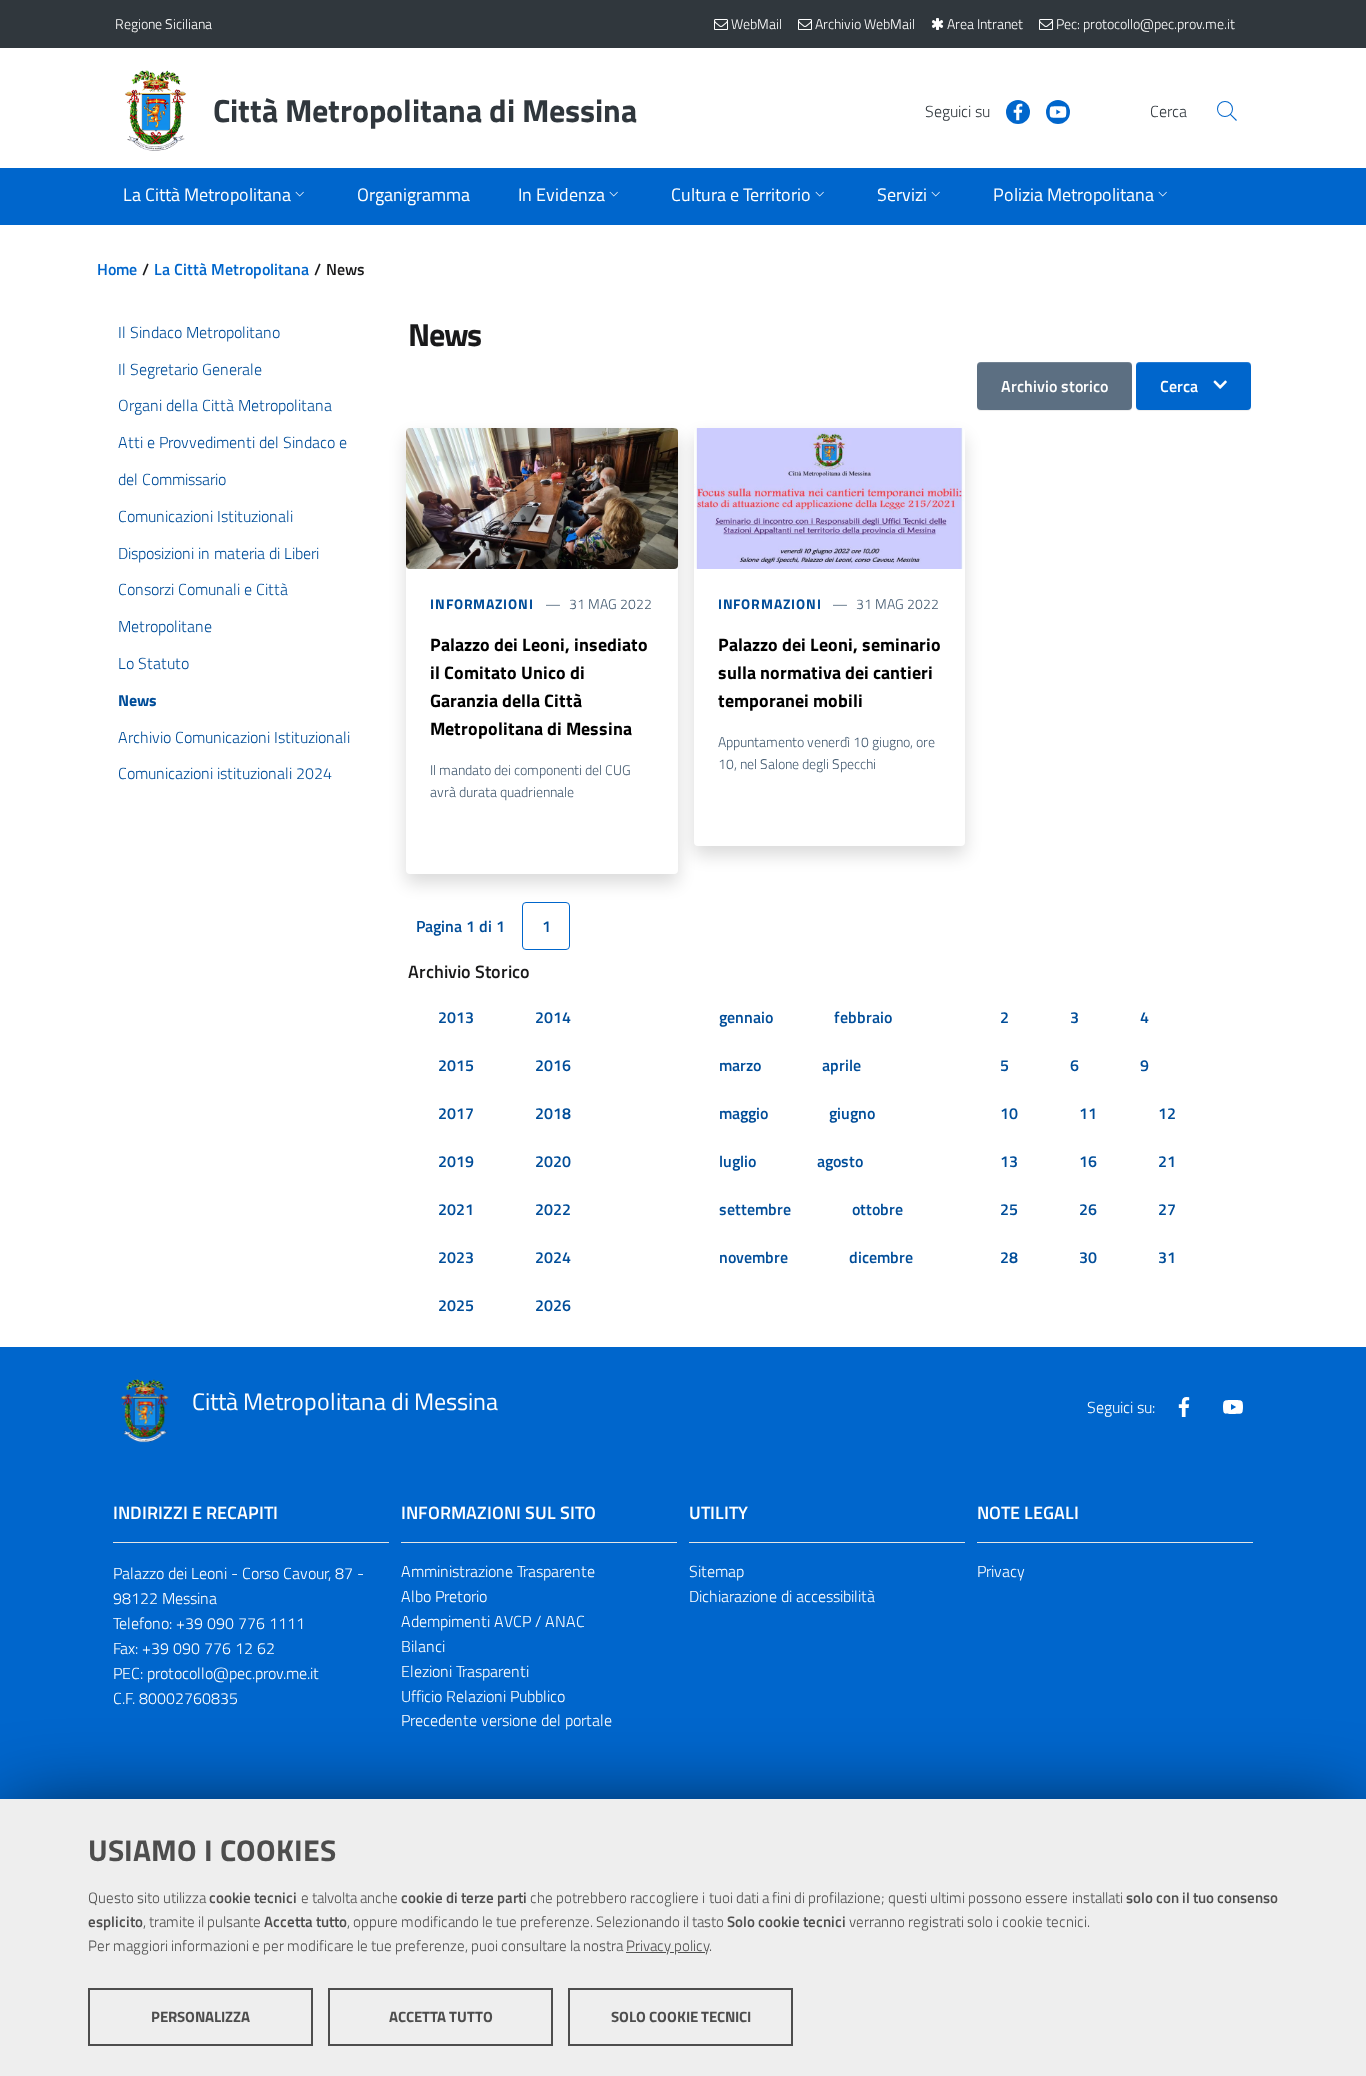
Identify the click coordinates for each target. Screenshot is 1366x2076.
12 (1167, 1113)
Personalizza (200, 2016)
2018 (553, 1113)
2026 (553, 1305)
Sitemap (716, 1571)
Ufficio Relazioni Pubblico (483, 1696)
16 (1088, 1161)
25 (1009, 1209)
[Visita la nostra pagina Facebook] (1010, 110)
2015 (456, 1065)
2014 (553, 1017)
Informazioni (482, 603)
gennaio (746, 1017)
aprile (841, 1065)
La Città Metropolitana (231, 269)
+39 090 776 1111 (240, 1623)
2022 (553, 1209)
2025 (456, 1305)
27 (1167, 1209)
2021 (456, 1209)
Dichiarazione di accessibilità (782, 1596)
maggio (743, 1113)
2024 (553, 1257)
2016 (553, 1065)
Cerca (1179, 386)
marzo (740, 1065)
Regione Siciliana (163, 23)
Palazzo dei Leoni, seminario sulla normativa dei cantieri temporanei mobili (829, 672)
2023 (456, 1257)
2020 (553, 1161)
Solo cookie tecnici (681, 2016)
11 (1088, 1113)
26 (1088, 1209)
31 (1167, 1257)
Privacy (1001, 1571)
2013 (456, 1017)
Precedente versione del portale (506, 1720)
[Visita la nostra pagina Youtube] (1050, 110)
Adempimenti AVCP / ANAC (493, 1621)
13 (1009, 1161)
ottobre (877, 1209)
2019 (456, 1161)
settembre (755, 1209)
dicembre (881, 1257)
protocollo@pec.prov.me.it (233, 1673)
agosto (840, 1161)
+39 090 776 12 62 (208, 1648)
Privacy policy (667, 1945)
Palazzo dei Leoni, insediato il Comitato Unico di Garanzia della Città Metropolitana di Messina (539, 686)
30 (1088, 1257)
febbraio (863, 1017)
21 (1167, 1161)
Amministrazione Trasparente (498, 1571)
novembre (753, 1257)
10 (1009, 1113)
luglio (737, 1161)
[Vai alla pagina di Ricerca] (1227, 111)
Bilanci (423, 1646)
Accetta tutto (441, 2016)
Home (117, 269)
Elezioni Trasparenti (465, 1671)
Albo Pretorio (444, 1596)
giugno (852, 1113)
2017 (456, 1113)
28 (1009, 1257)
